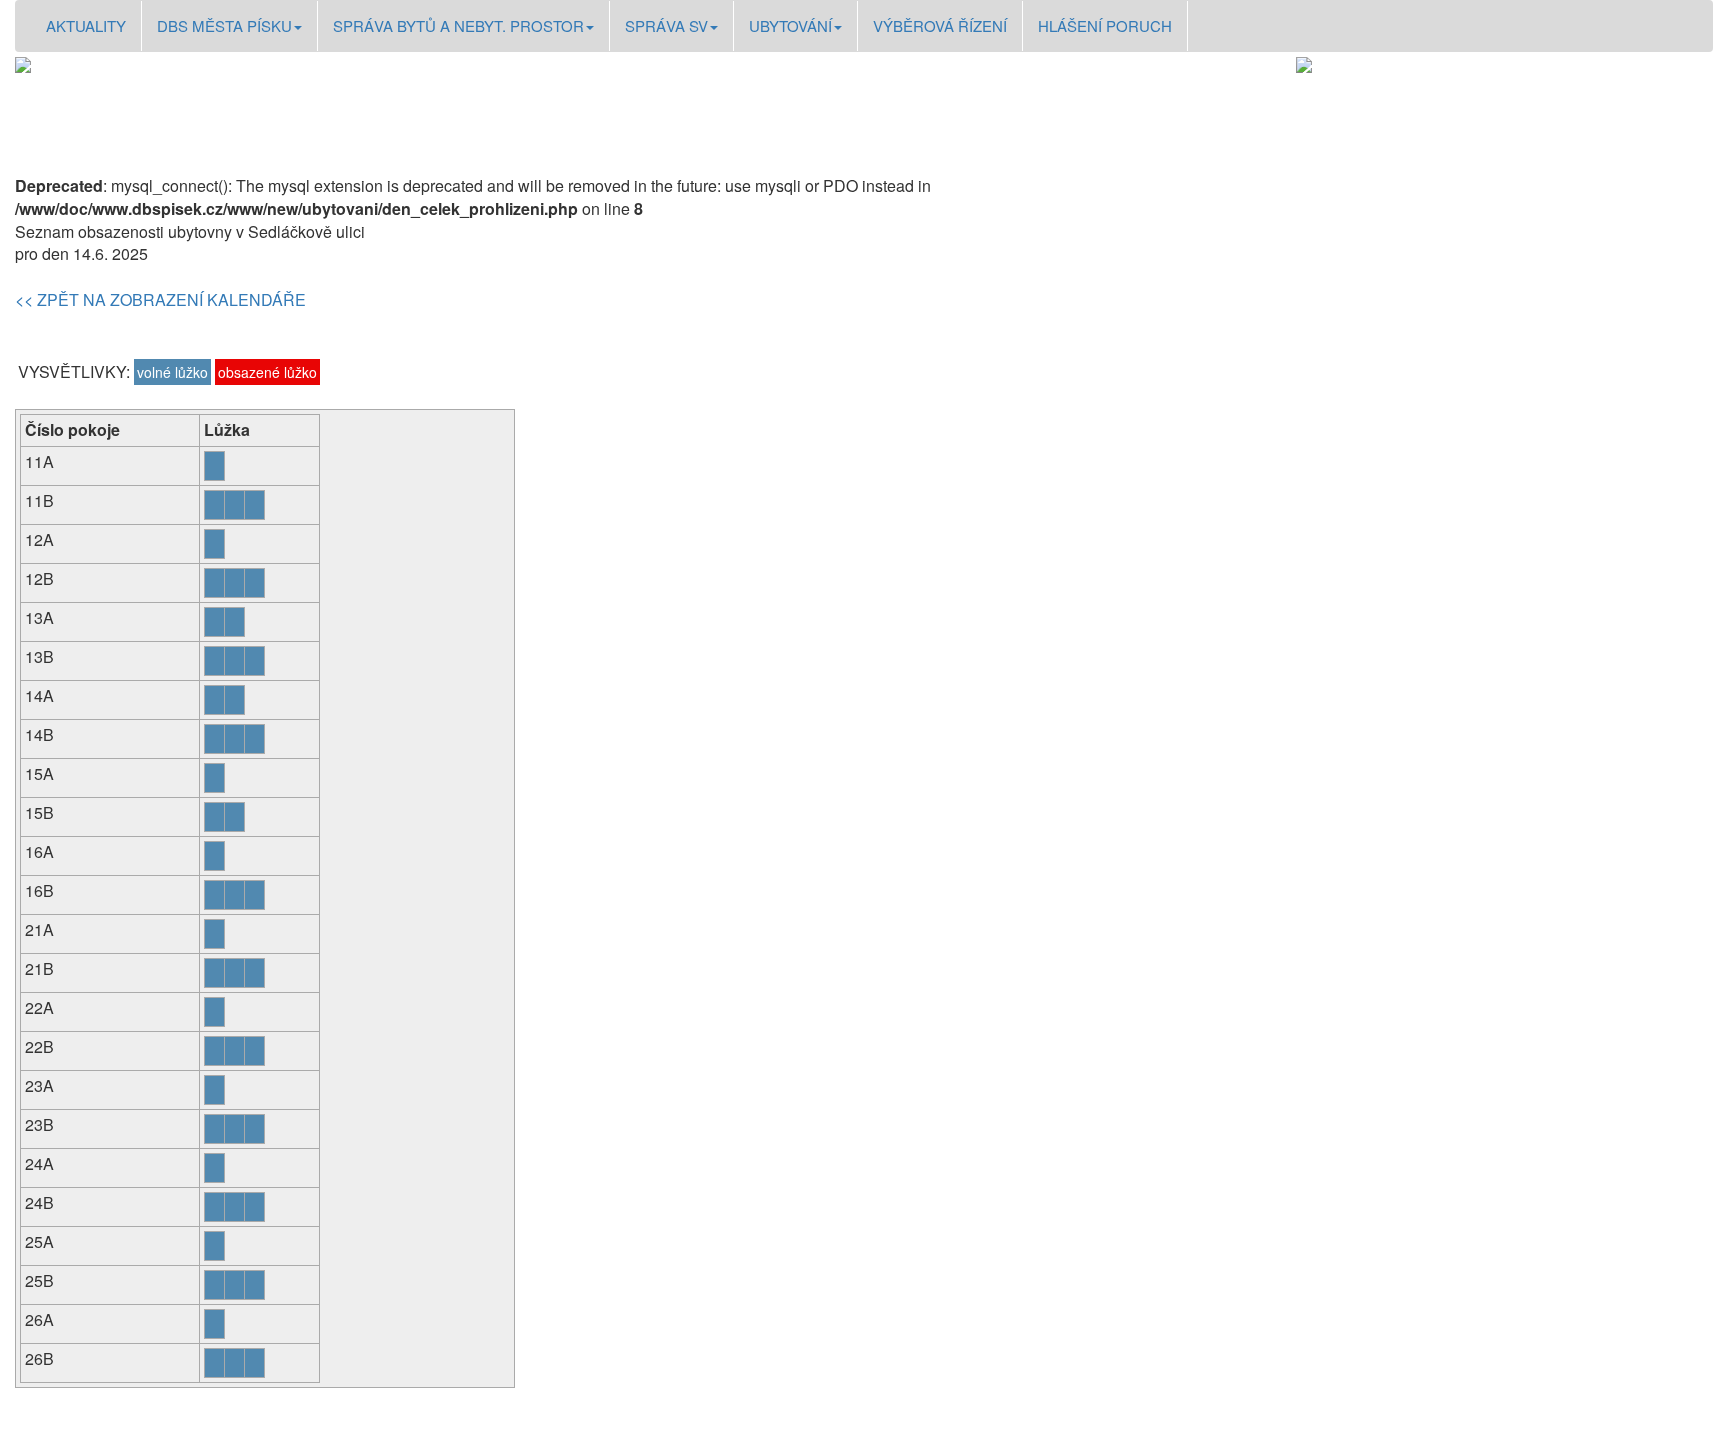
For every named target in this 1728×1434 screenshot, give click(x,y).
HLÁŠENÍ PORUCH (1105, 25)
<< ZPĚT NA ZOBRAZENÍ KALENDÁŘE (160, 299)
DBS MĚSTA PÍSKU (224, 25)
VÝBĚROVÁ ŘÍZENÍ (940, 25)
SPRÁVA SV (666, 25)
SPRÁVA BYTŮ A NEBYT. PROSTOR (458, 25)
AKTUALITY (86, 25)
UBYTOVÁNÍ (790, 25)
